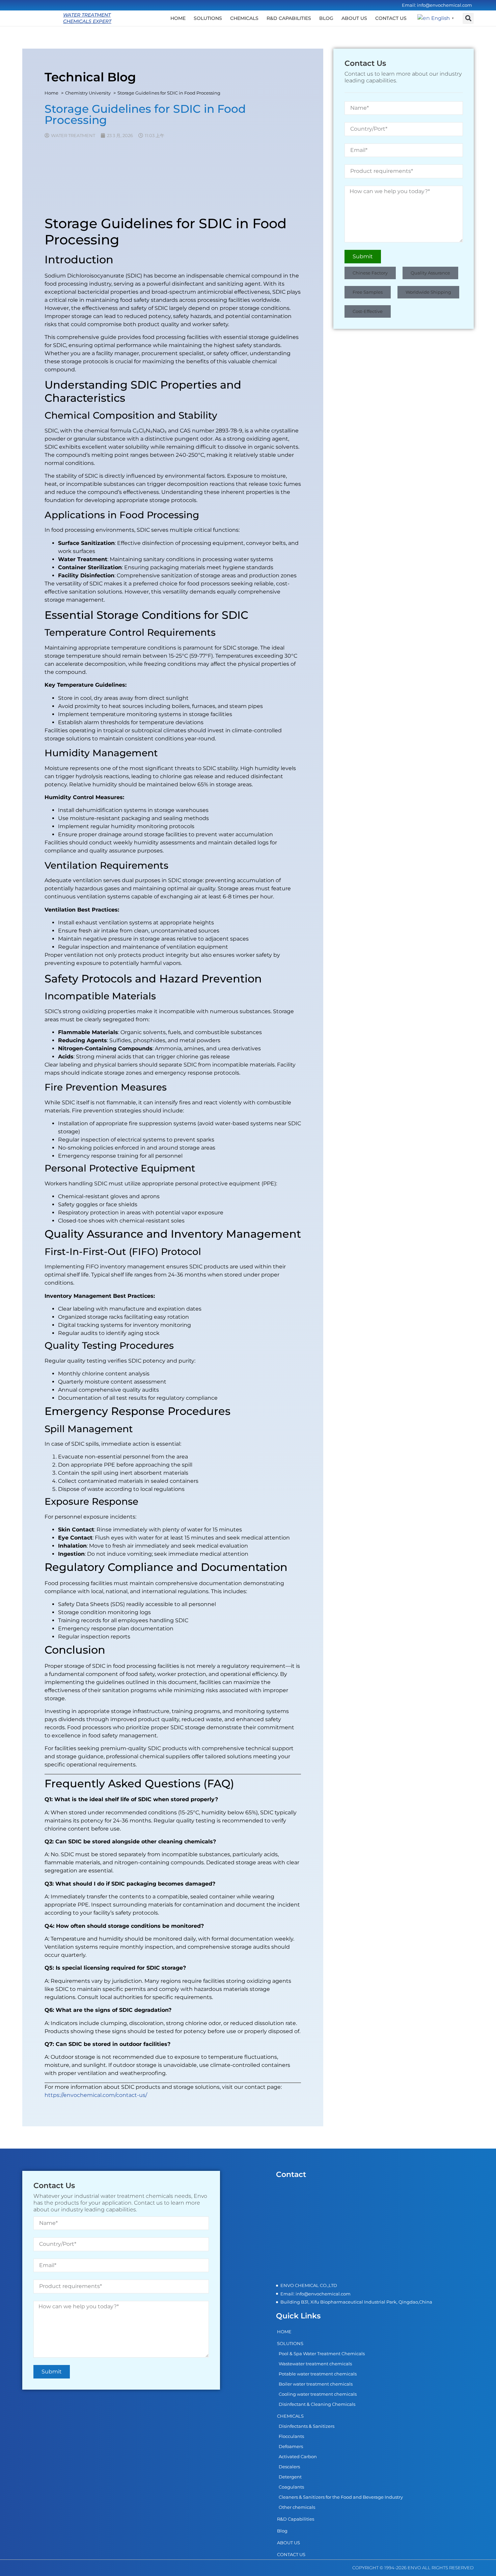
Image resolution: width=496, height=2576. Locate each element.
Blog (326, 18)
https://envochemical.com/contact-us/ (96, 2095)
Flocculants (291, 2436)
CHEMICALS (244, 18)
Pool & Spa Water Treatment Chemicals (322, 2354)
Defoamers (291, 2446)
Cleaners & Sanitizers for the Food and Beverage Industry (341, 2497)
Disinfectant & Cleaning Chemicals (317, 2404)
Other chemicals (297, 2507)
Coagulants (291, 2487)
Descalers (289, 2467)
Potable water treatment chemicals (318, 2374)
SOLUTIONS (208, 18)
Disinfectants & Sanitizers (307, 2426)
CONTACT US (391, 18)
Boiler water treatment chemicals (316, 2384)
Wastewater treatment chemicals (315, 2364)
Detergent (290, 2477)
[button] (468, 18)
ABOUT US (354, 18)
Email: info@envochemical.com (437, 5)
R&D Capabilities (289, 18)
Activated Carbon (298, 2456)
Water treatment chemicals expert (87, 18)
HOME (178, 18)
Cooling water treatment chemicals (318, 2394)
